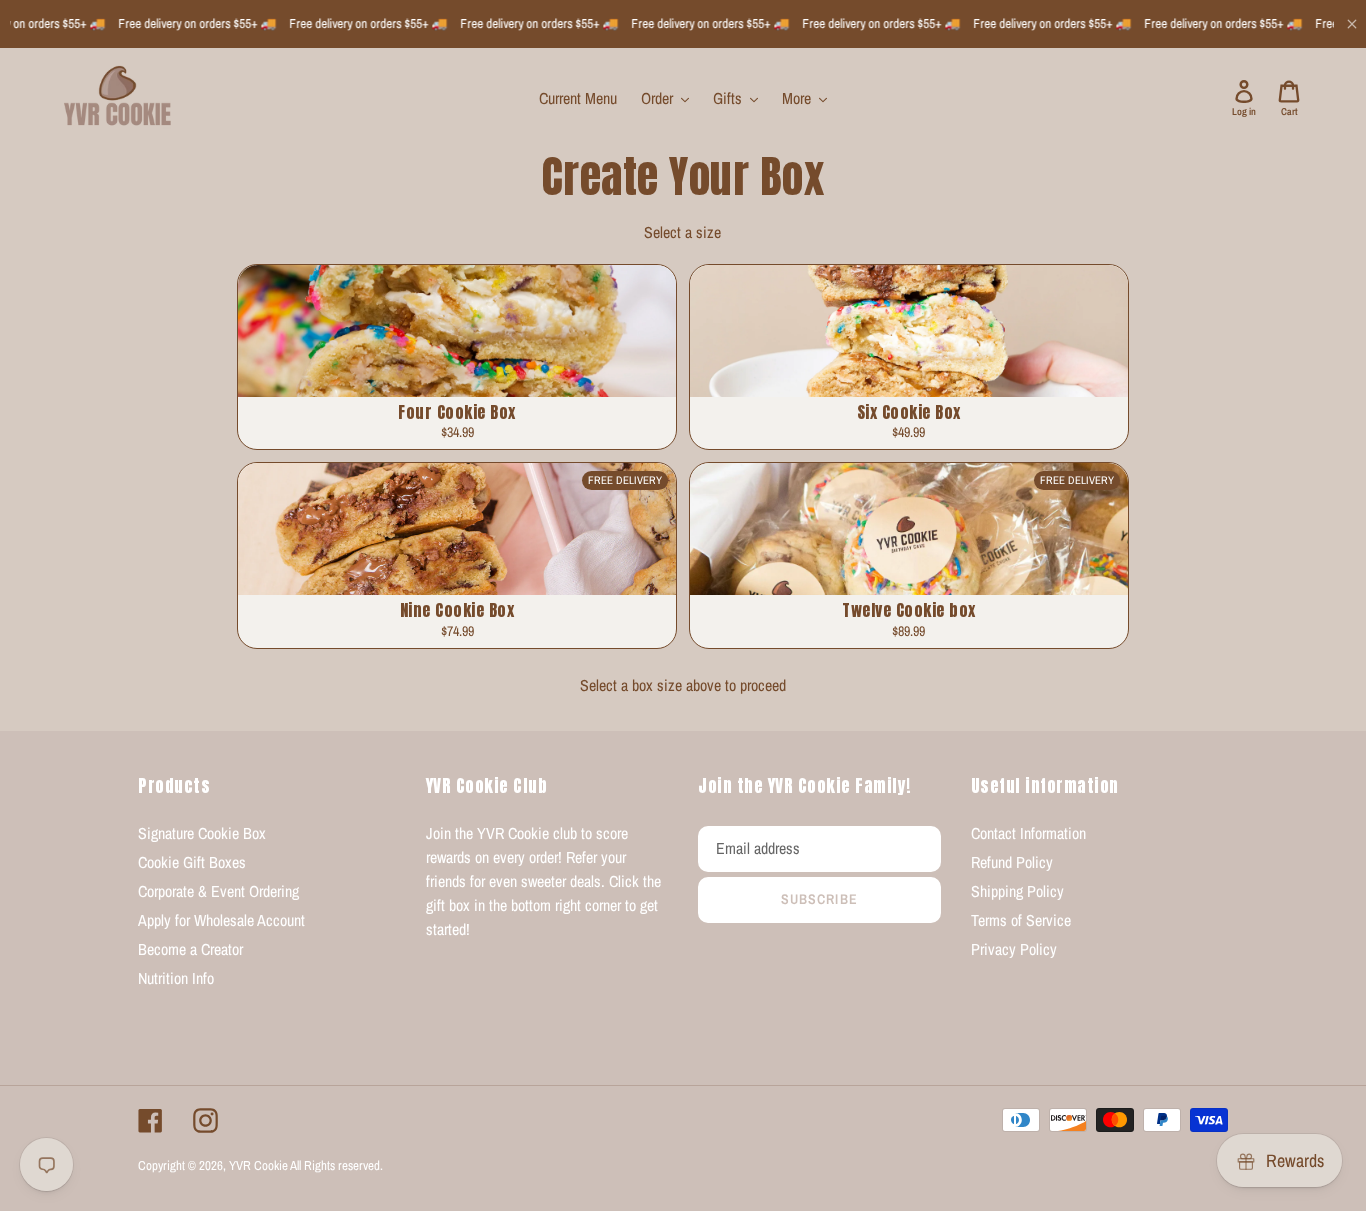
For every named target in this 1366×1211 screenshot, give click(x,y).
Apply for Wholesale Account (221, 920)
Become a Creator (190, 949)
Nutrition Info (176, 978)
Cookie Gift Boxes (192, 862)
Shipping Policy (1017, 891)
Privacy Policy (1014, 949)
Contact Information (1028, 833)
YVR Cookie (258, 1165)
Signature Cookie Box (202, 833)
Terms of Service (1021, 920)
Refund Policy (1012, 862)
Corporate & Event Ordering (218, 891)
